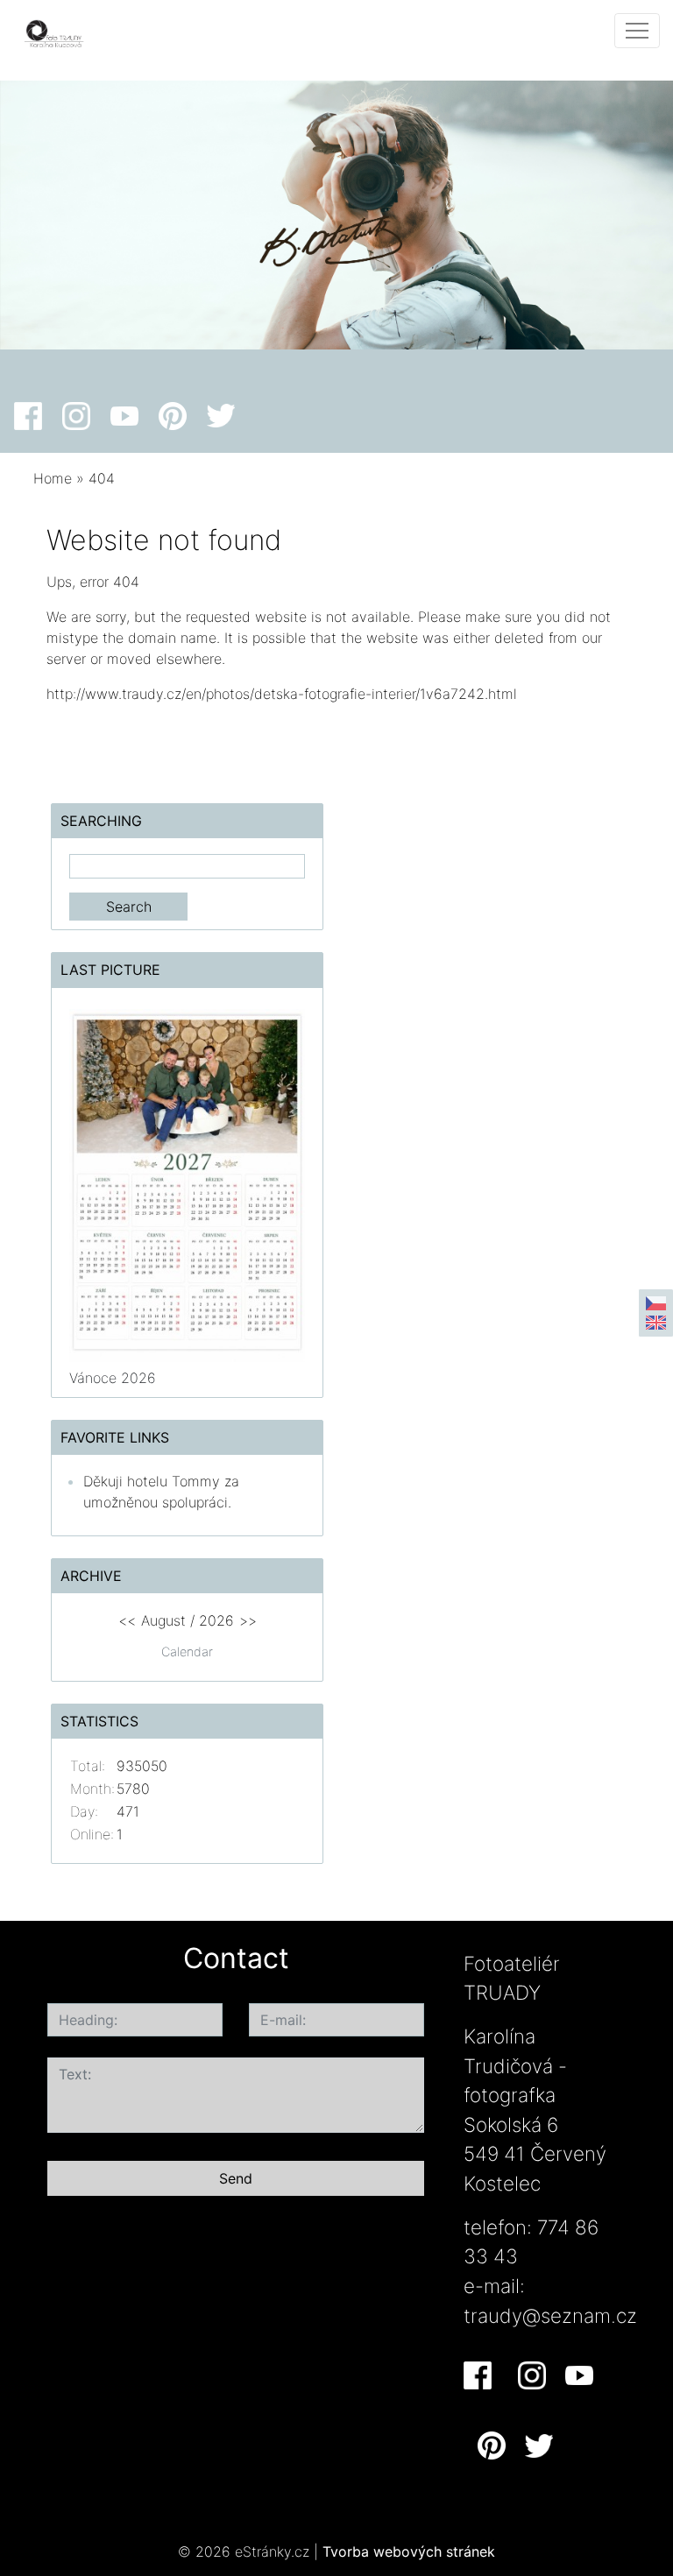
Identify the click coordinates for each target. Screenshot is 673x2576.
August (163, 1620)
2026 (216, 1620)
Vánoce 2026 (113, 1378)
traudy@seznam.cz (550, 2315)
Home (53, 478)
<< (127, 1620)
